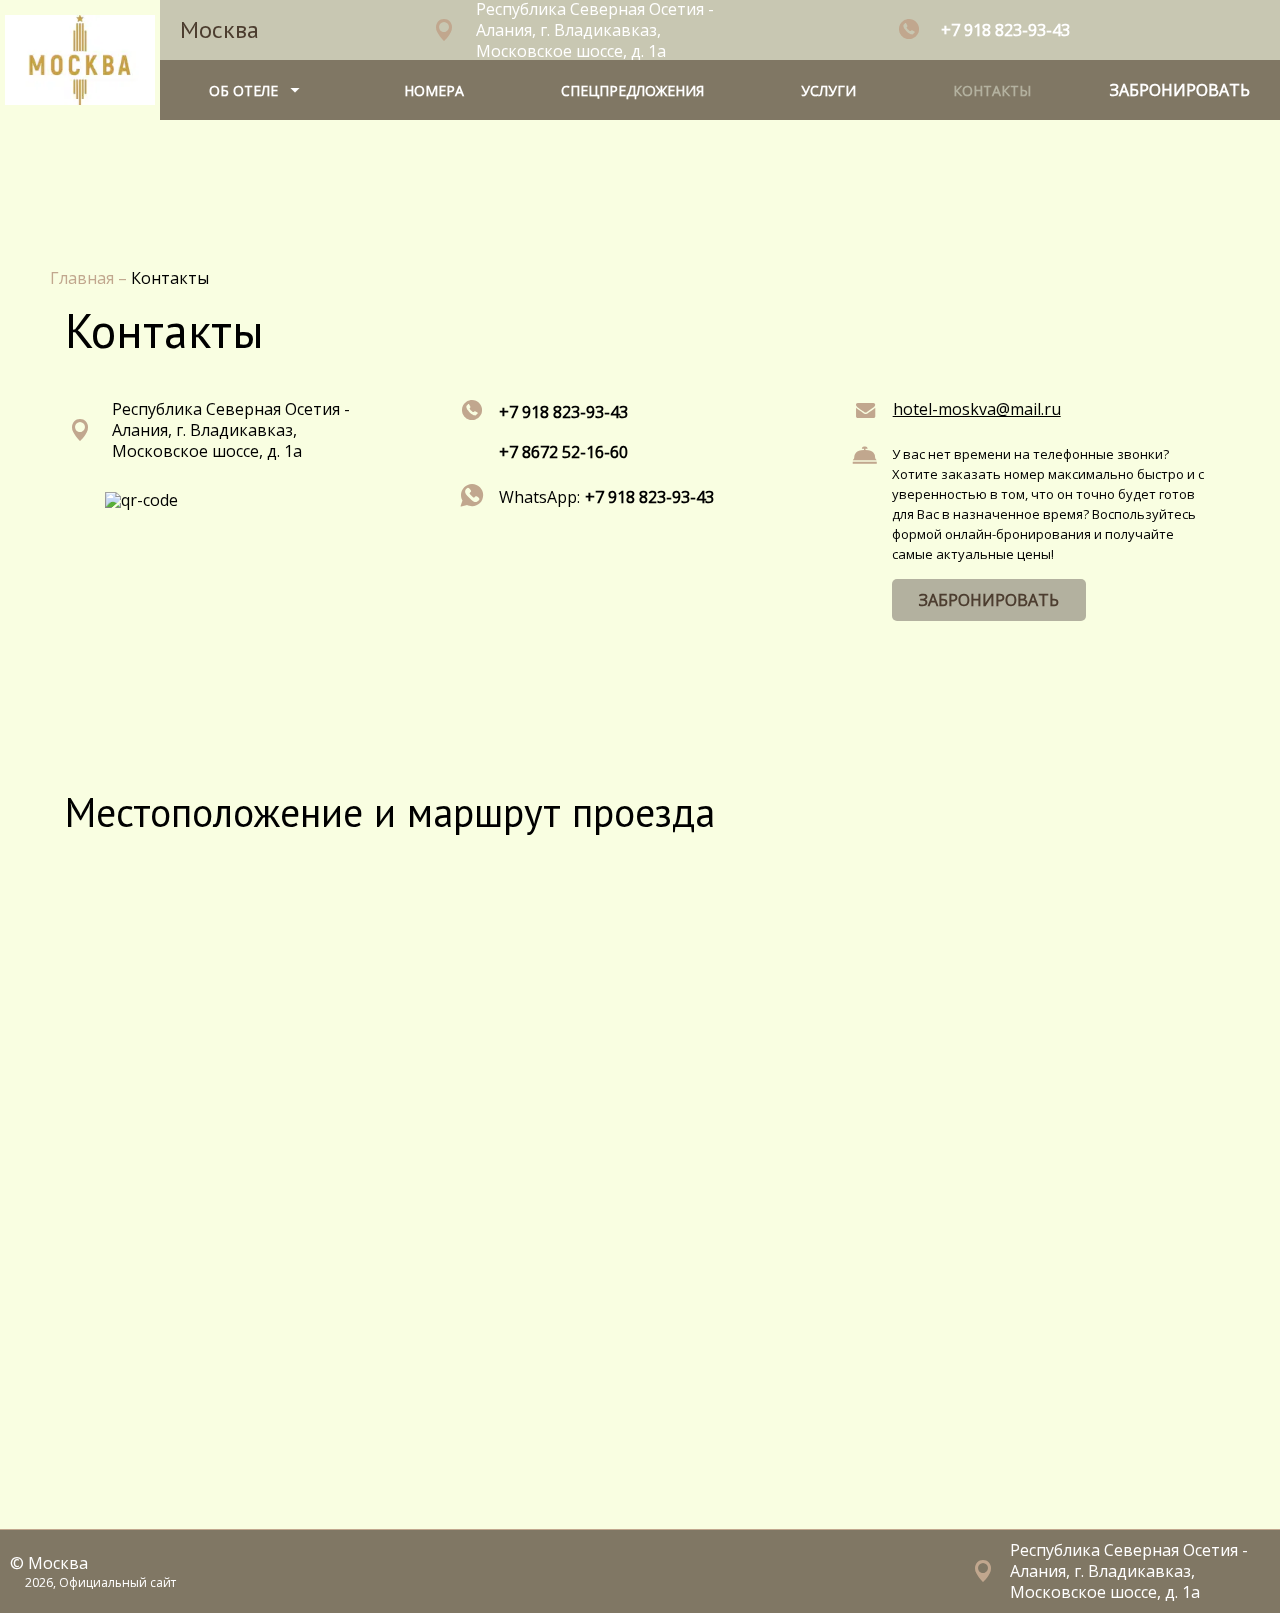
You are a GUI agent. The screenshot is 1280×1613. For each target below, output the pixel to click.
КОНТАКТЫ (992, 90)
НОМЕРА (434, 90)
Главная (84, 278)
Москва (219, 29)
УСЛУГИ (828, 90)
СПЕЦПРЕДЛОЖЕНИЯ (632, 90)
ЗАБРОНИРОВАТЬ (989, 600)
